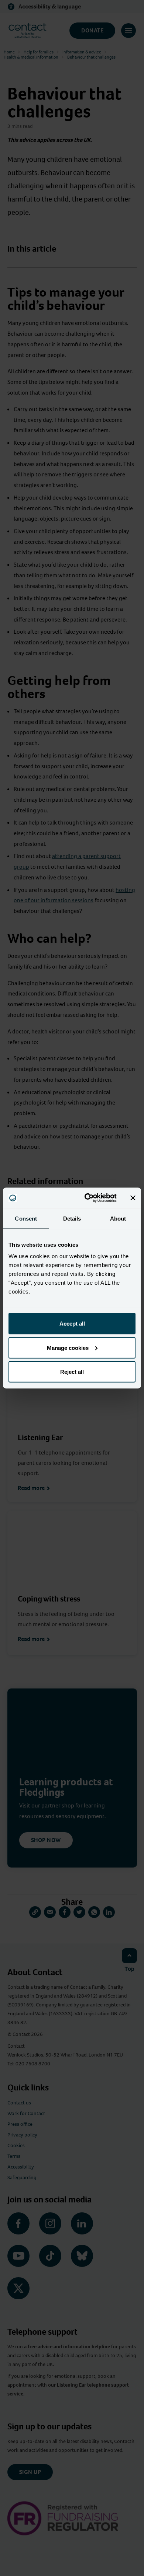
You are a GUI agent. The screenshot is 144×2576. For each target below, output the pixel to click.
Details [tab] (72, 1218)
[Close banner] (133, 1198)
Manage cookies (68, 1347)
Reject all (72, 1372)
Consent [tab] (26, 1218)
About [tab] (118, 1218)
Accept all (72, 1324)
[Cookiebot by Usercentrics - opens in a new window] (87, 1198)
